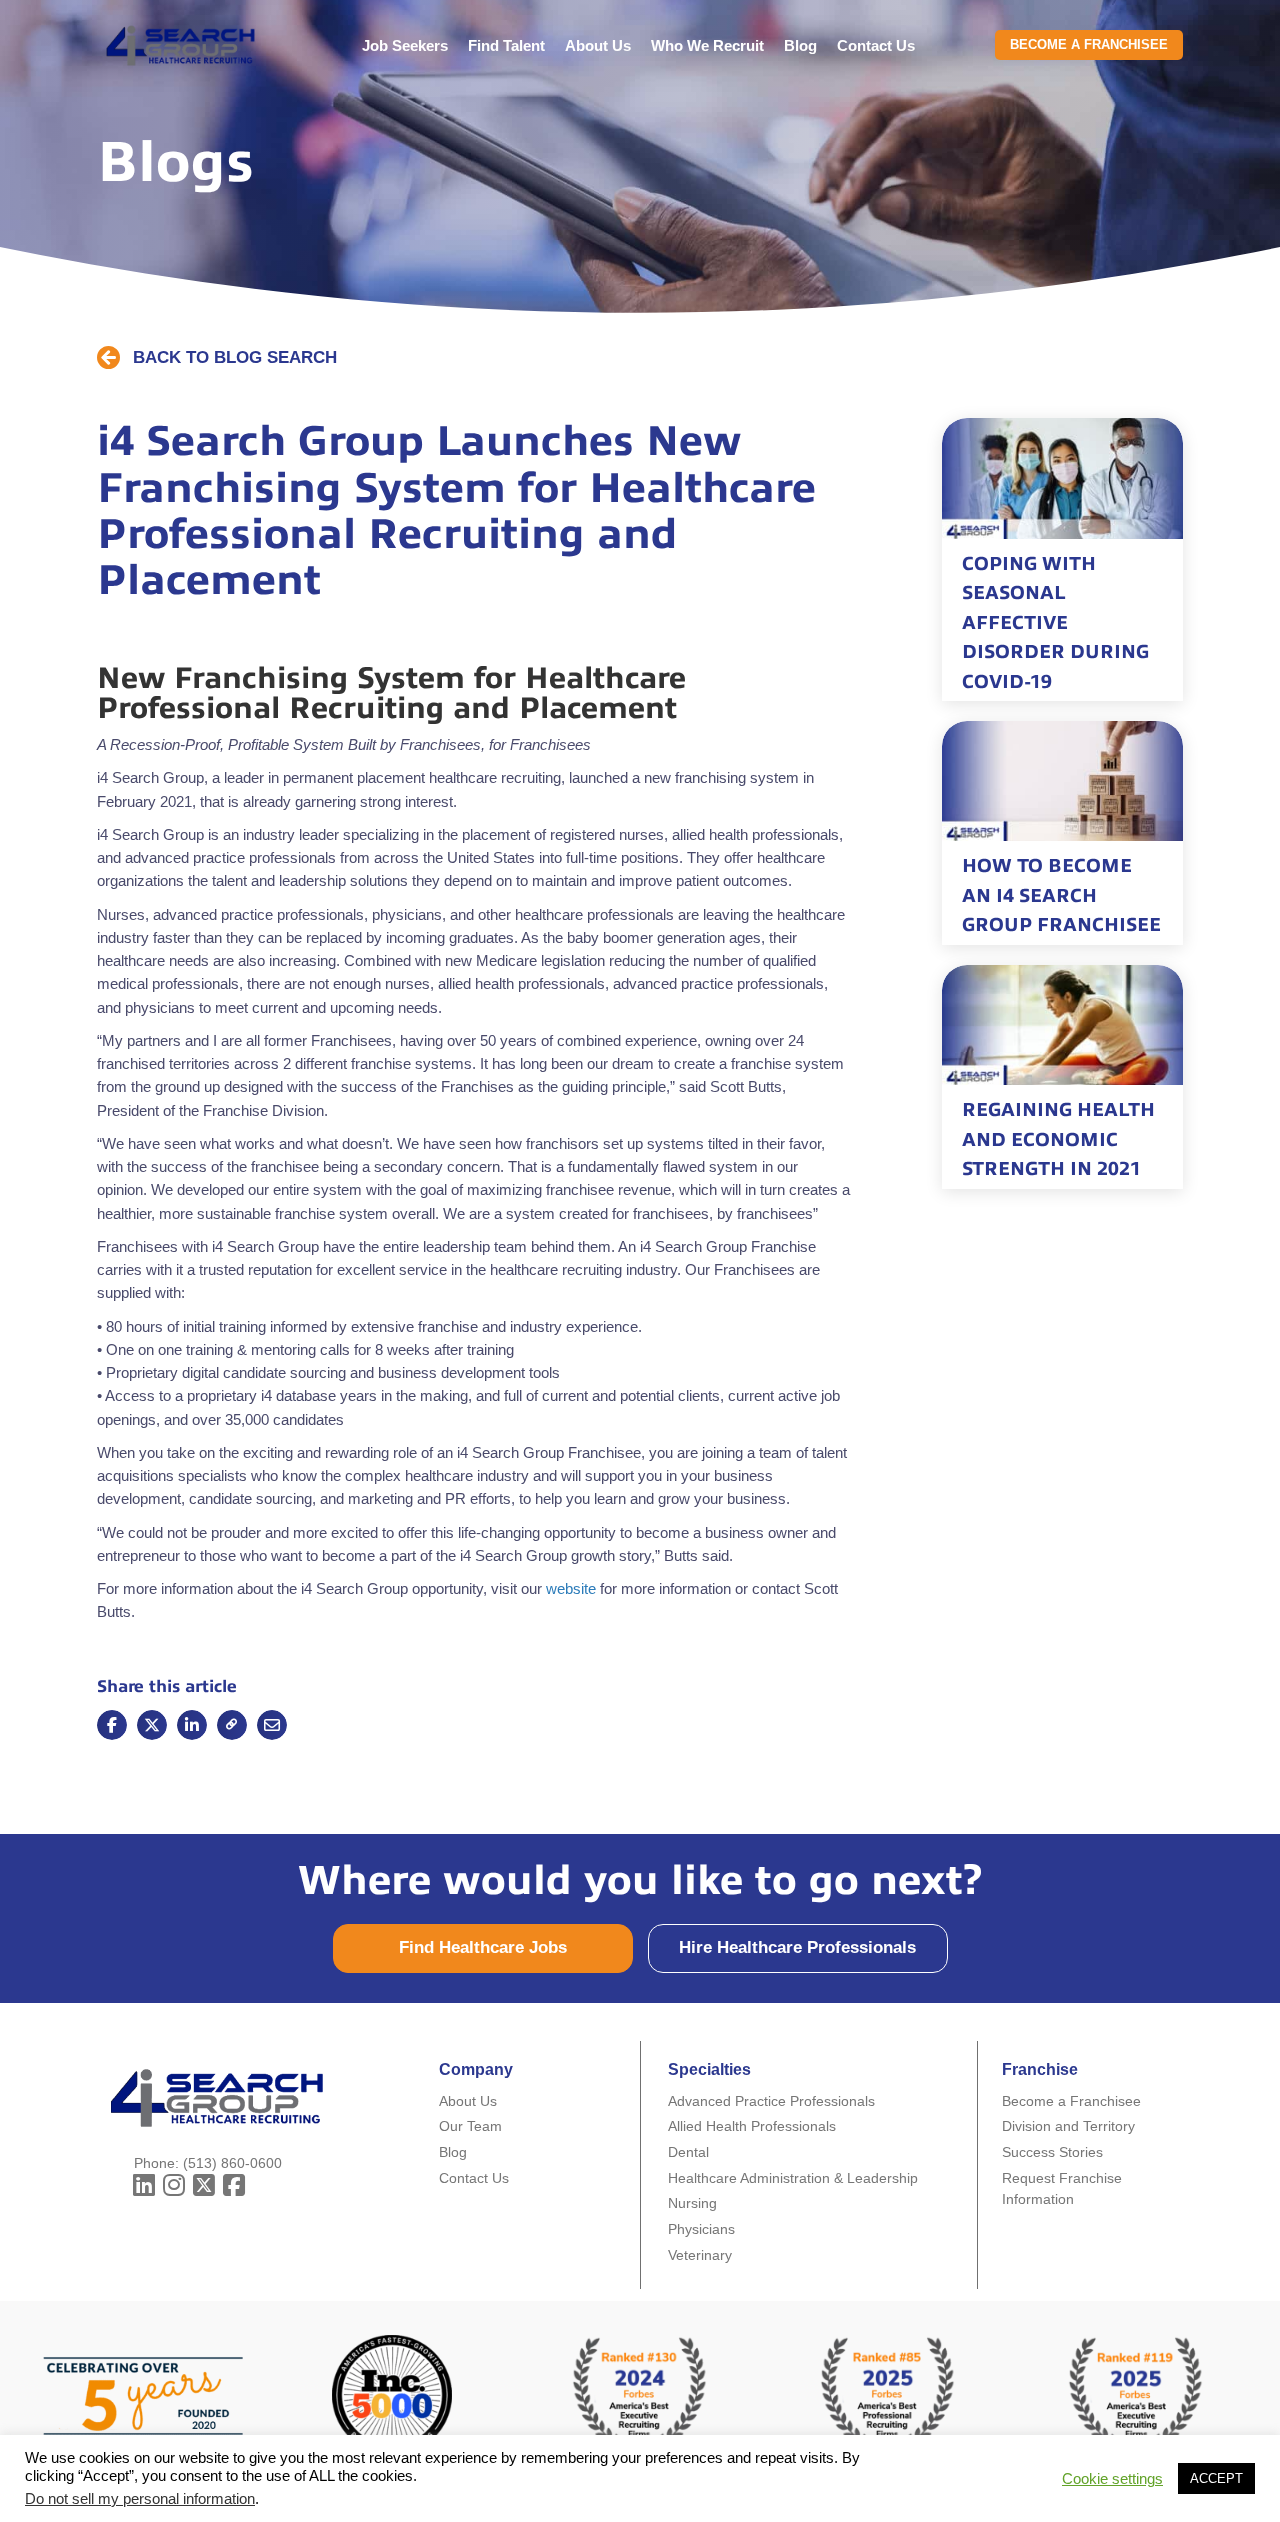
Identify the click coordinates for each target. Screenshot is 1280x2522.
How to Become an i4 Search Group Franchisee (1061, 895)
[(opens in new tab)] (888, 2393)
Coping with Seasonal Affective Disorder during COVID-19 (1055, 622)
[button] (217, 358)
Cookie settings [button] (1112, 2479)
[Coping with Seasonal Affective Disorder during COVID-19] (1063, 477)
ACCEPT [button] (1216, 2478)
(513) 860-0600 (232, 2163)
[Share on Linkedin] (192, 1725)
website (571, 1588)
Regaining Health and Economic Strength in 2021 (1058, 1139)
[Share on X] (152, 1725)
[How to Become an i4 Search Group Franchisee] (1063, 780)
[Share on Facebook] (112, 1725)
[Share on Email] (232, 1725)
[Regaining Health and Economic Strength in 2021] (1063, 1024)
